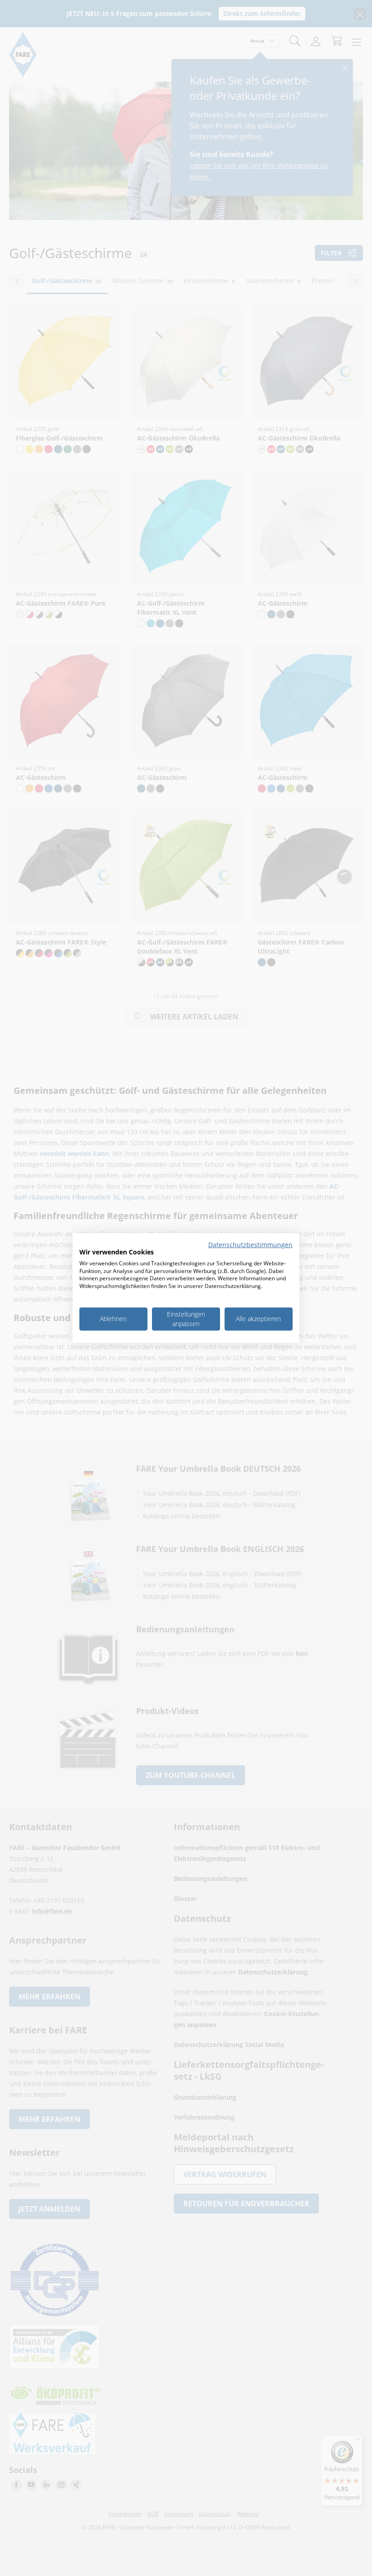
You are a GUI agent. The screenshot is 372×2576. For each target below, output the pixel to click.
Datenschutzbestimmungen (250, 1245)
